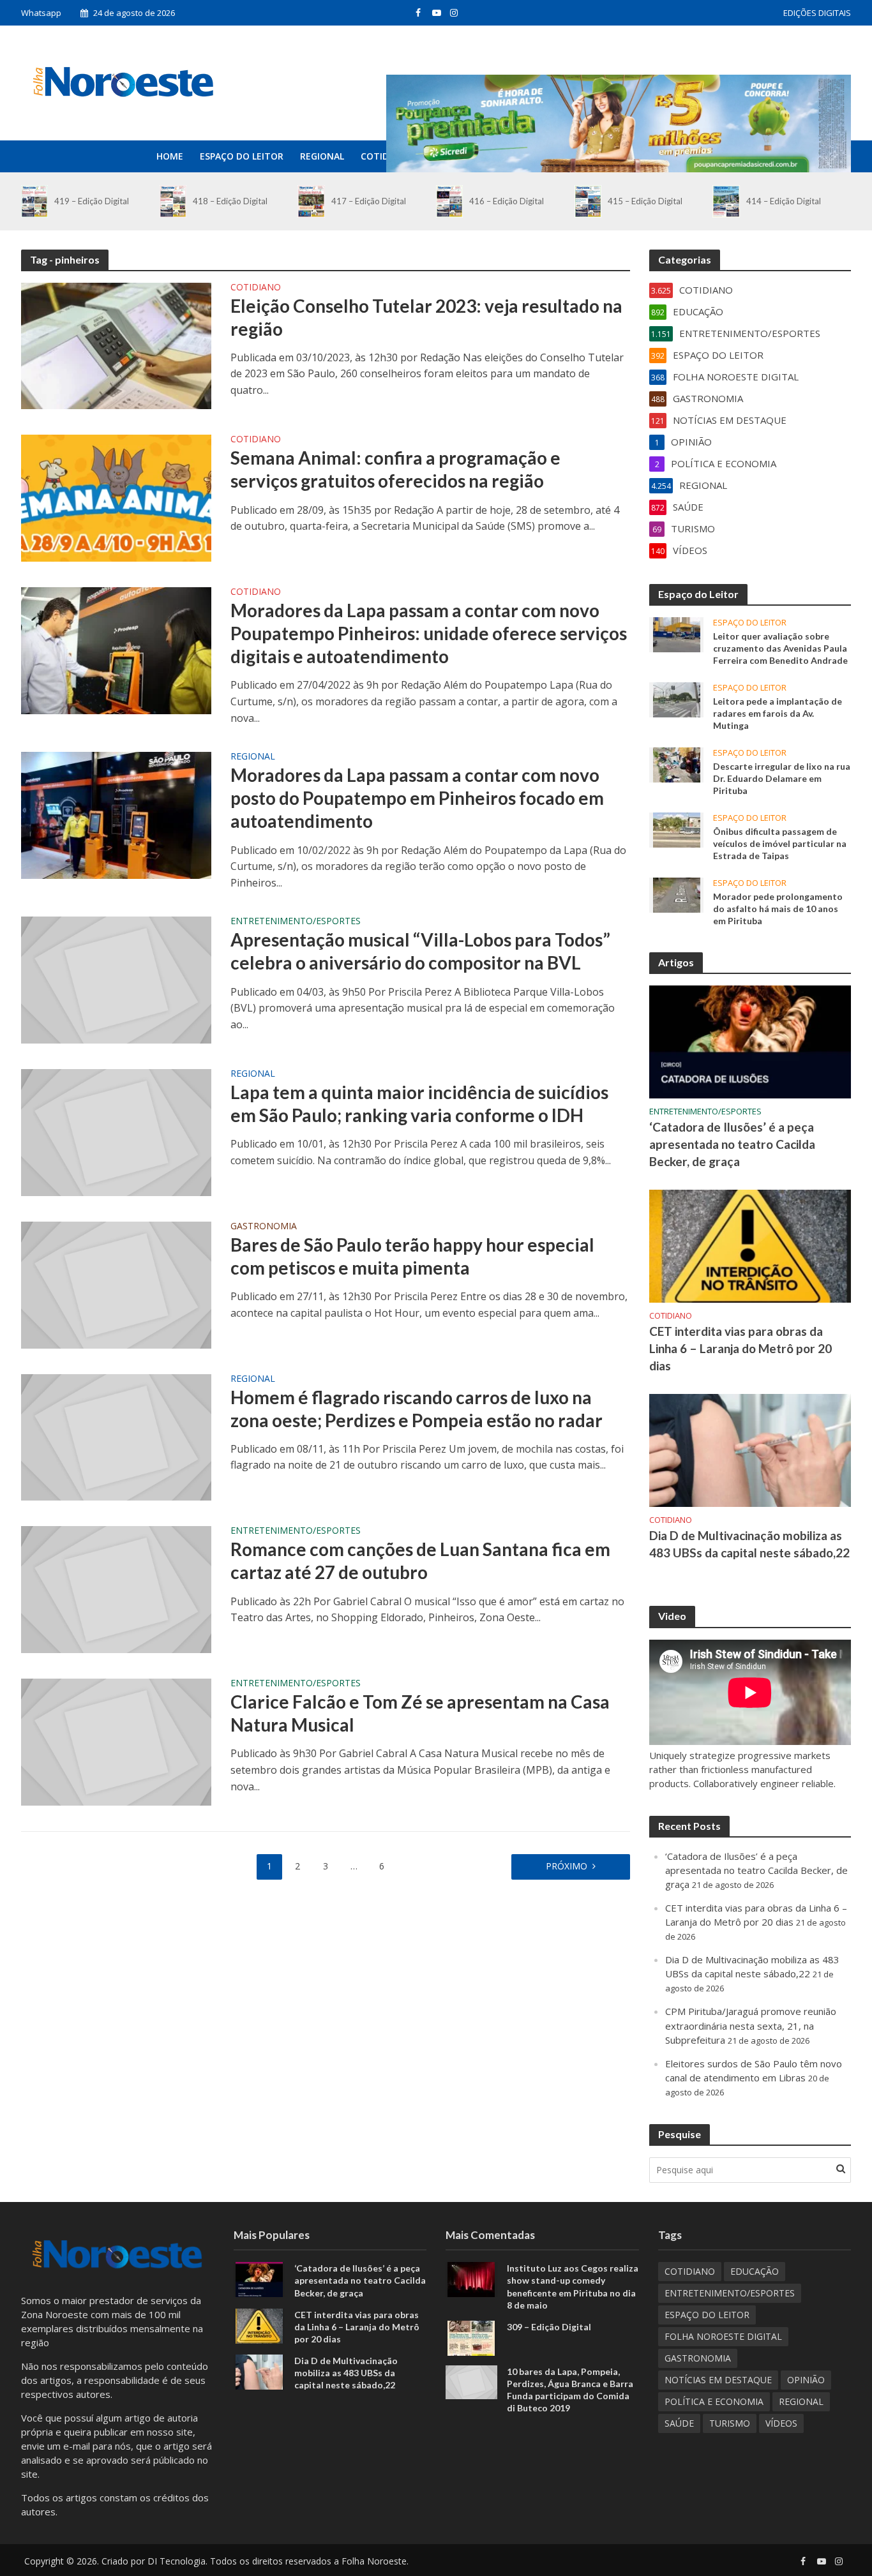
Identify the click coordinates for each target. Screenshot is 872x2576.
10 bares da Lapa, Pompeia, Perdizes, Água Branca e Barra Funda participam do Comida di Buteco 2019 (570, 2390)
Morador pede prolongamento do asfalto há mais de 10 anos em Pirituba (778, 909)
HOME (170, 156)
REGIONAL (322, 156)
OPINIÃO (806, 2380)
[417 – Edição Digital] (311, 201)
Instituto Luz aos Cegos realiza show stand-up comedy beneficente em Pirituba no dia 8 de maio (573, 2286)
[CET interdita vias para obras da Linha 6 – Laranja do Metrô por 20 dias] (750, 1245)
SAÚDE (679, 2423)
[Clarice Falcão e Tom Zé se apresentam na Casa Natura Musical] (116, 1741)
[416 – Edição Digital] (449, 201)
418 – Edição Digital (230, 201)
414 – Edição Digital (784, 201)
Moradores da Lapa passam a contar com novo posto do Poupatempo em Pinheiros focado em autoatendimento (417, 798)
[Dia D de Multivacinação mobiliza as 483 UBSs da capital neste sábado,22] (750, 1449)
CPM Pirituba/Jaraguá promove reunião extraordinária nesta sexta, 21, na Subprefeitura (751, 2025)
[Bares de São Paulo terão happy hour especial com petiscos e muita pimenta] (116, 1284)
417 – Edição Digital (369, 201)
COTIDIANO (386, 156)
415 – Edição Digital (645, 201)
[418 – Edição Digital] (173, 201)
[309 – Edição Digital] (471, 2337)
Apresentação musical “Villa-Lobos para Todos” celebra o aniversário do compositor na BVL (420, 951)
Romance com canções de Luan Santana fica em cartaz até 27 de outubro (420, 1561)
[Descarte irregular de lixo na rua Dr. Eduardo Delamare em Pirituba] (677, 763)
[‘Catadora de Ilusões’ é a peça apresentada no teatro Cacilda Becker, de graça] (750, 1041)
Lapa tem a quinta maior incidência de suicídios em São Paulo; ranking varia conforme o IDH (419, 1104)
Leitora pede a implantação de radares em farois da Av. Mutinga (778, 713)
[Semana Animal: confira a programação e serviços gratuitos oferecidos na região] (116, 497)
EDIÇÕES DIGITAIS (817, 13)
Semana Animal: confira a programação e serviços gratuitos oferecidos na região (395, 469)
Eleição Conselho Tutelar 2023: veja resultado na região (426, 317)
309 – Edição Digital (549, 2327)
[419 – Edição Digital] (34, 201)
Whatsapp (41, 13)
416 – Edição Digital (507, 201)
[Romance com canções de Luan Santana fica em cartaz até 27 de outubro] (116, 1589)
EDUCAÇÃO (755, 2271)
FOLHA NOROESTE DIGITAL (723, 2336)
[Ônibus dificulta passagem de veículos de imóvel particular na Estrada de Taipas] (677, 829)
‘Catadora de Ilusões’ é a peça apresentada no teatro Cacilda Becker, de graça (732, 1144)
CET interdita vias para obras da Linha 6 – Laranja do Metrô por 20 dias (740, 1348)
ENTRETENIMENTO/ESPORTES (296, 922)
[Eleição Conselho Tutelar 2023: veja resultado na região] (116, 345)
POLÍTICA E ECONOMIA (714, 2401)
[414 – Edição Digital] (726, 201)
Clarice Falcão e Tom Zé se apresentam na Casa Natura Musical (420, 1713)
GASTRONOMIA (264, 1227)
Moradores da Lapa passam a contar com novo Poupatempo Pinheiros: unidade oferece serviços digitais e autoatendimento (429, 633)
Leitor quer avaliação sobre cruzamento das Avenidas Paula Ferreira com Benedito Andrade (780, 648)
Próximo (567, 1866)
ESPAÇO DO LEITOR (242, 156)
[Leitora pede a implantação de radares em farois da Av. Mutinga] (677, 698)
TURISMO (730, 2423)
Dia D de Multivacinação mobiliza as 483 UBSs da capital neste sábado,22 (749, 1544)
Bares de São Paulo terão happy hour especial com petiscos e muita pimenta (412, 1256)
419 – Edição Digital (92, 201)
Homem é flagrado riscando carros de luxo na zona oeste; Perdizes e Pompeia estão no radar (417, 1409)
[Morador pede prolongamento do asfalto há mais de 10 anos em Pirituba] (677, 894)
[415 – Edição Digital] (588, 201)
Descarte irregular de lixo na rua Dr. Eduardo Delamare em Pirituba (782, 778)
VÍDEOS (781, 2423)
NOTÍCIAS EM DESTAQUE (718, 2380)
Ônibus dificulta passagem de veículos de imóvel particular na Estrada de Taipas (780, 843)
